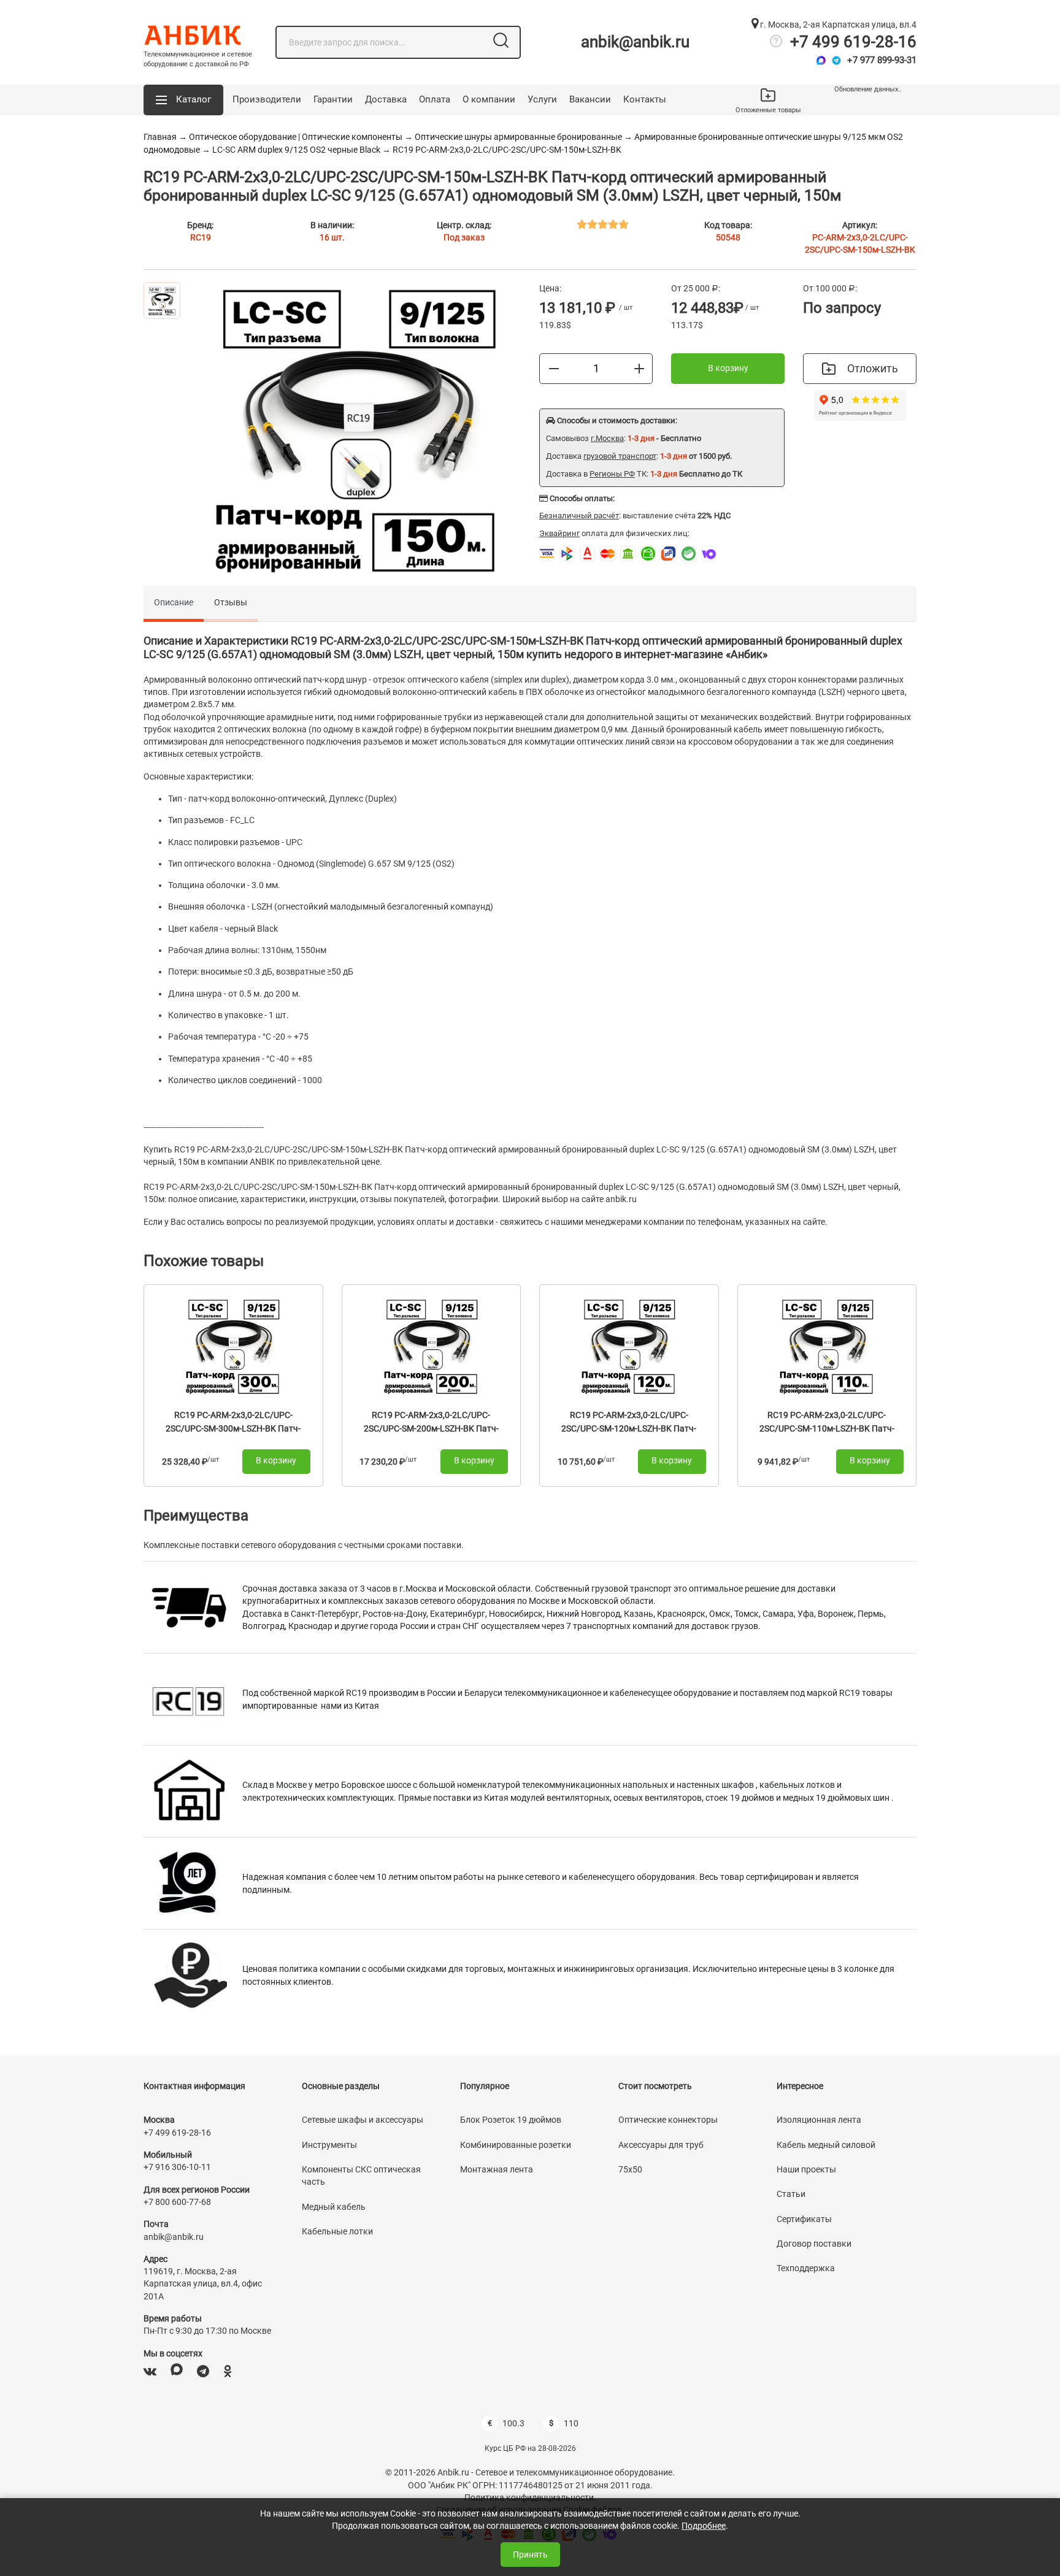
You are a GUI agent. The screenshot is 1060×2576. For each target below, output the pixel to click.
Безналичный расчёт (579, 516)
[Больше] (639, 368)
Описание (174, 602)
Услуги (542, 99)
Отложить (873, 368)
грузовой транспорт (620, 456)
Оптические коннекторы (668, 2120)
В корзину (728, 368)
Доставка (386, 99)
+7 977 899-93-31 (882, 60)
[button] (183, 100)
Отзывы (231, 602)
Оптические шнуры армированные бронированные (519, 137)
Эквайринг (559, 533)
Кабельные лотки (337, 2231)
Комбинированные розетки (516, 2145)
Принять (530, 2555)
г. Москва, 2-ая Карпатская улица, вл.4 (837, 25)
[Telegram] (836, 60)
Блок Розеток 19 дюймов (511, 2120)
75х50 (630, 2169)
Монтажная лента (497, 2169)
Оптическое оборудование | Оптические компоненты (296, 137)
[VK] (150, 2371)
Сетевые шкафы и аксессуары (363, 2120)
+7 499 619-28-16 (853, 42)
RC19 (201, 237)
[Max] (821, 60)
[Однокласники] (228, 2371)
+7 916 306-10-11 (177, 2167)
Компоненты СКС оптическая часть (361, 2175)
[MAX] (177, 2371)
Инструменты (329, 2145)
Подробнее (704, 2526)
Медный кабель (334, 2207)
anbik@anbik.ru (635, 42)
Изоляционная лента (819, 2120)
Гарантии (333, 99)
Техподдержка (806, 2268)
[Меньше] (554, 368)
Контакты (645, 99)
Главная (160, 137)
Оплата (435, 99)
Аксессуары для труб (661, 2145)
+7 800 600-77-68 (177, 2202)
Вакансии (590, 99)
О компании (489, 99)
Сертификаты (804, 2219)
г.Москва (607, 438)
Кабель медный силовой (826, 2145)
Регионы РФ (612, 474)
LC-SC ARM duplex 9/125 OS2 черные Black (296, 150)
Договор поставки (814, 2244)
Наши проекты (806, 2169)
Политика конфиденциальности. (530, 2497)
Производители (267, 99)
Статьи (791, 2194)
